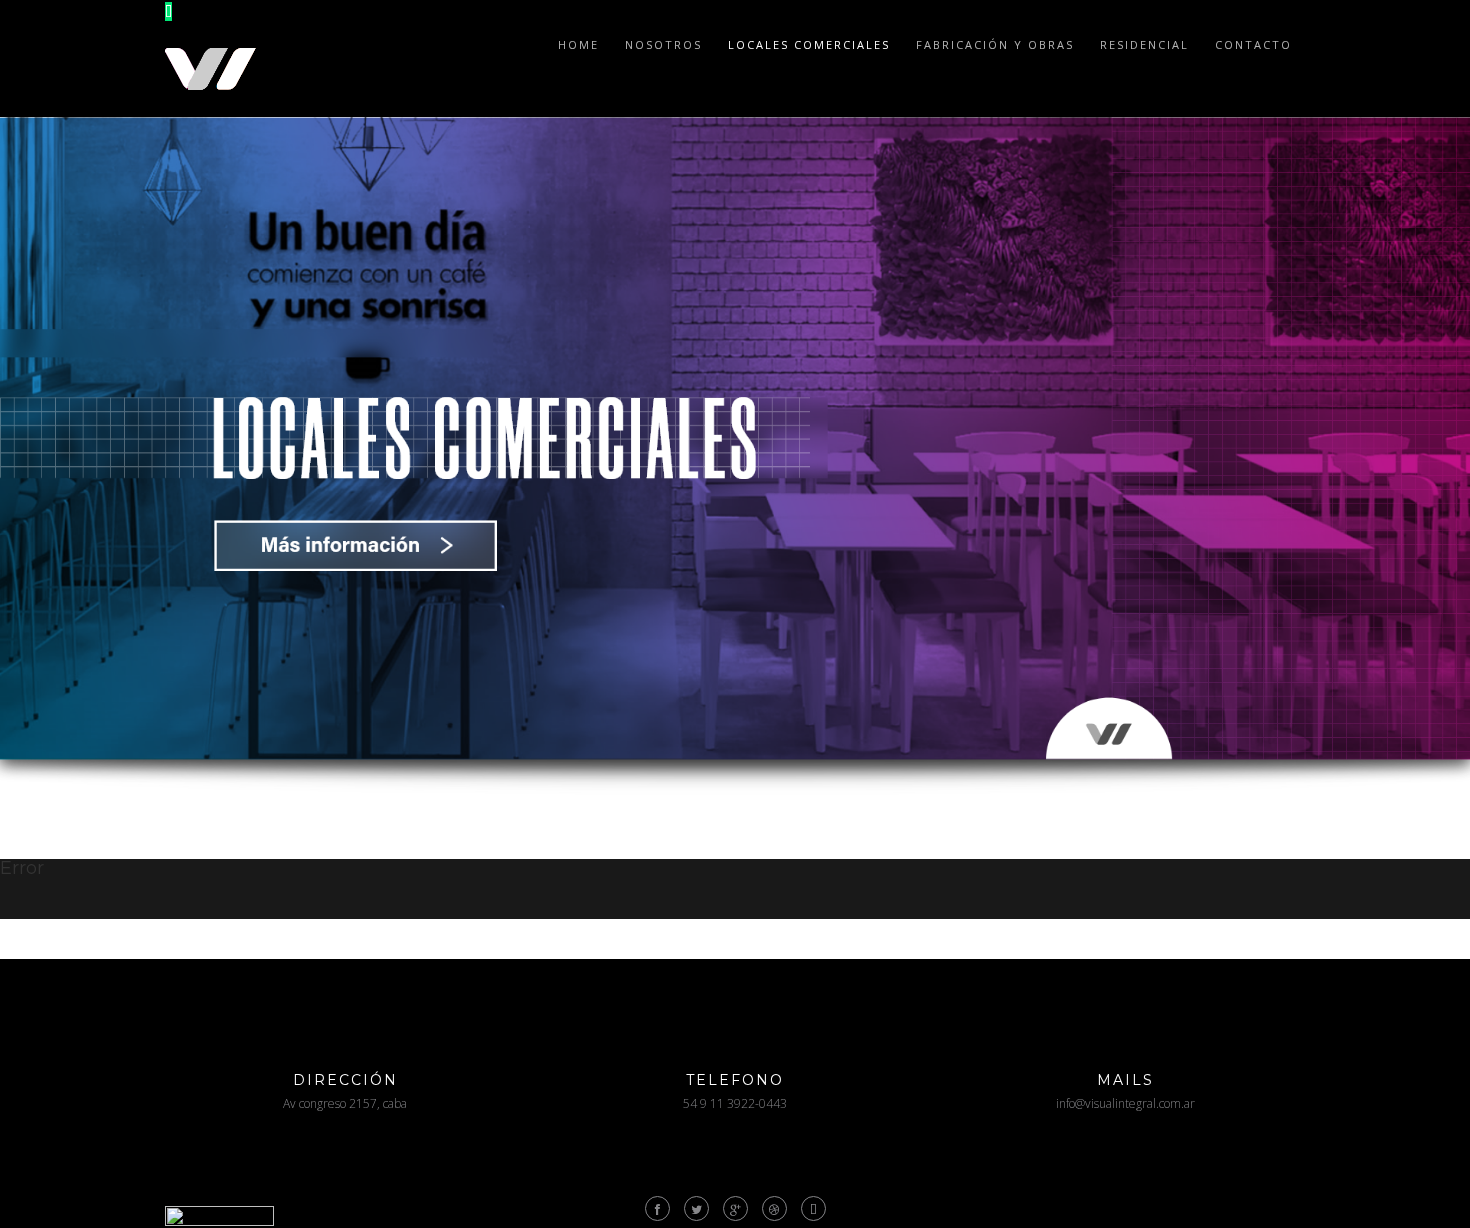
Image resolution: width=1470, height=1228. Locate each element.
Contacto (1253, 44)
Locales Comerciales (809, 44)
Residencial (1144, 44)
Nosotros (663, 44)
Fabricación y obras (995, 44)
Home (578, 44)
